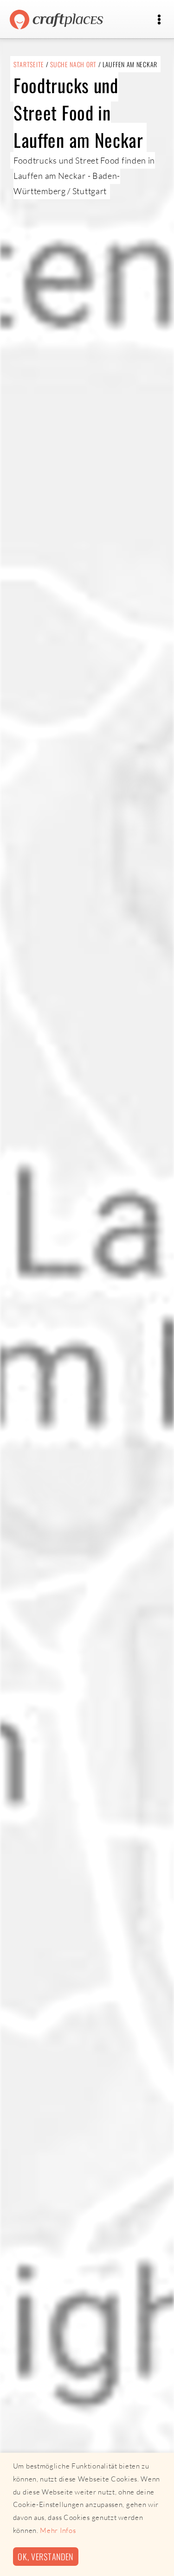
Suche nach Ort (73, 64)
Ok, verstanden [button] (45, 2556)
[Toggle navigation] (159, 20)
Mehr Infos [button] (58, 2530)
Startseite (29, 64)
